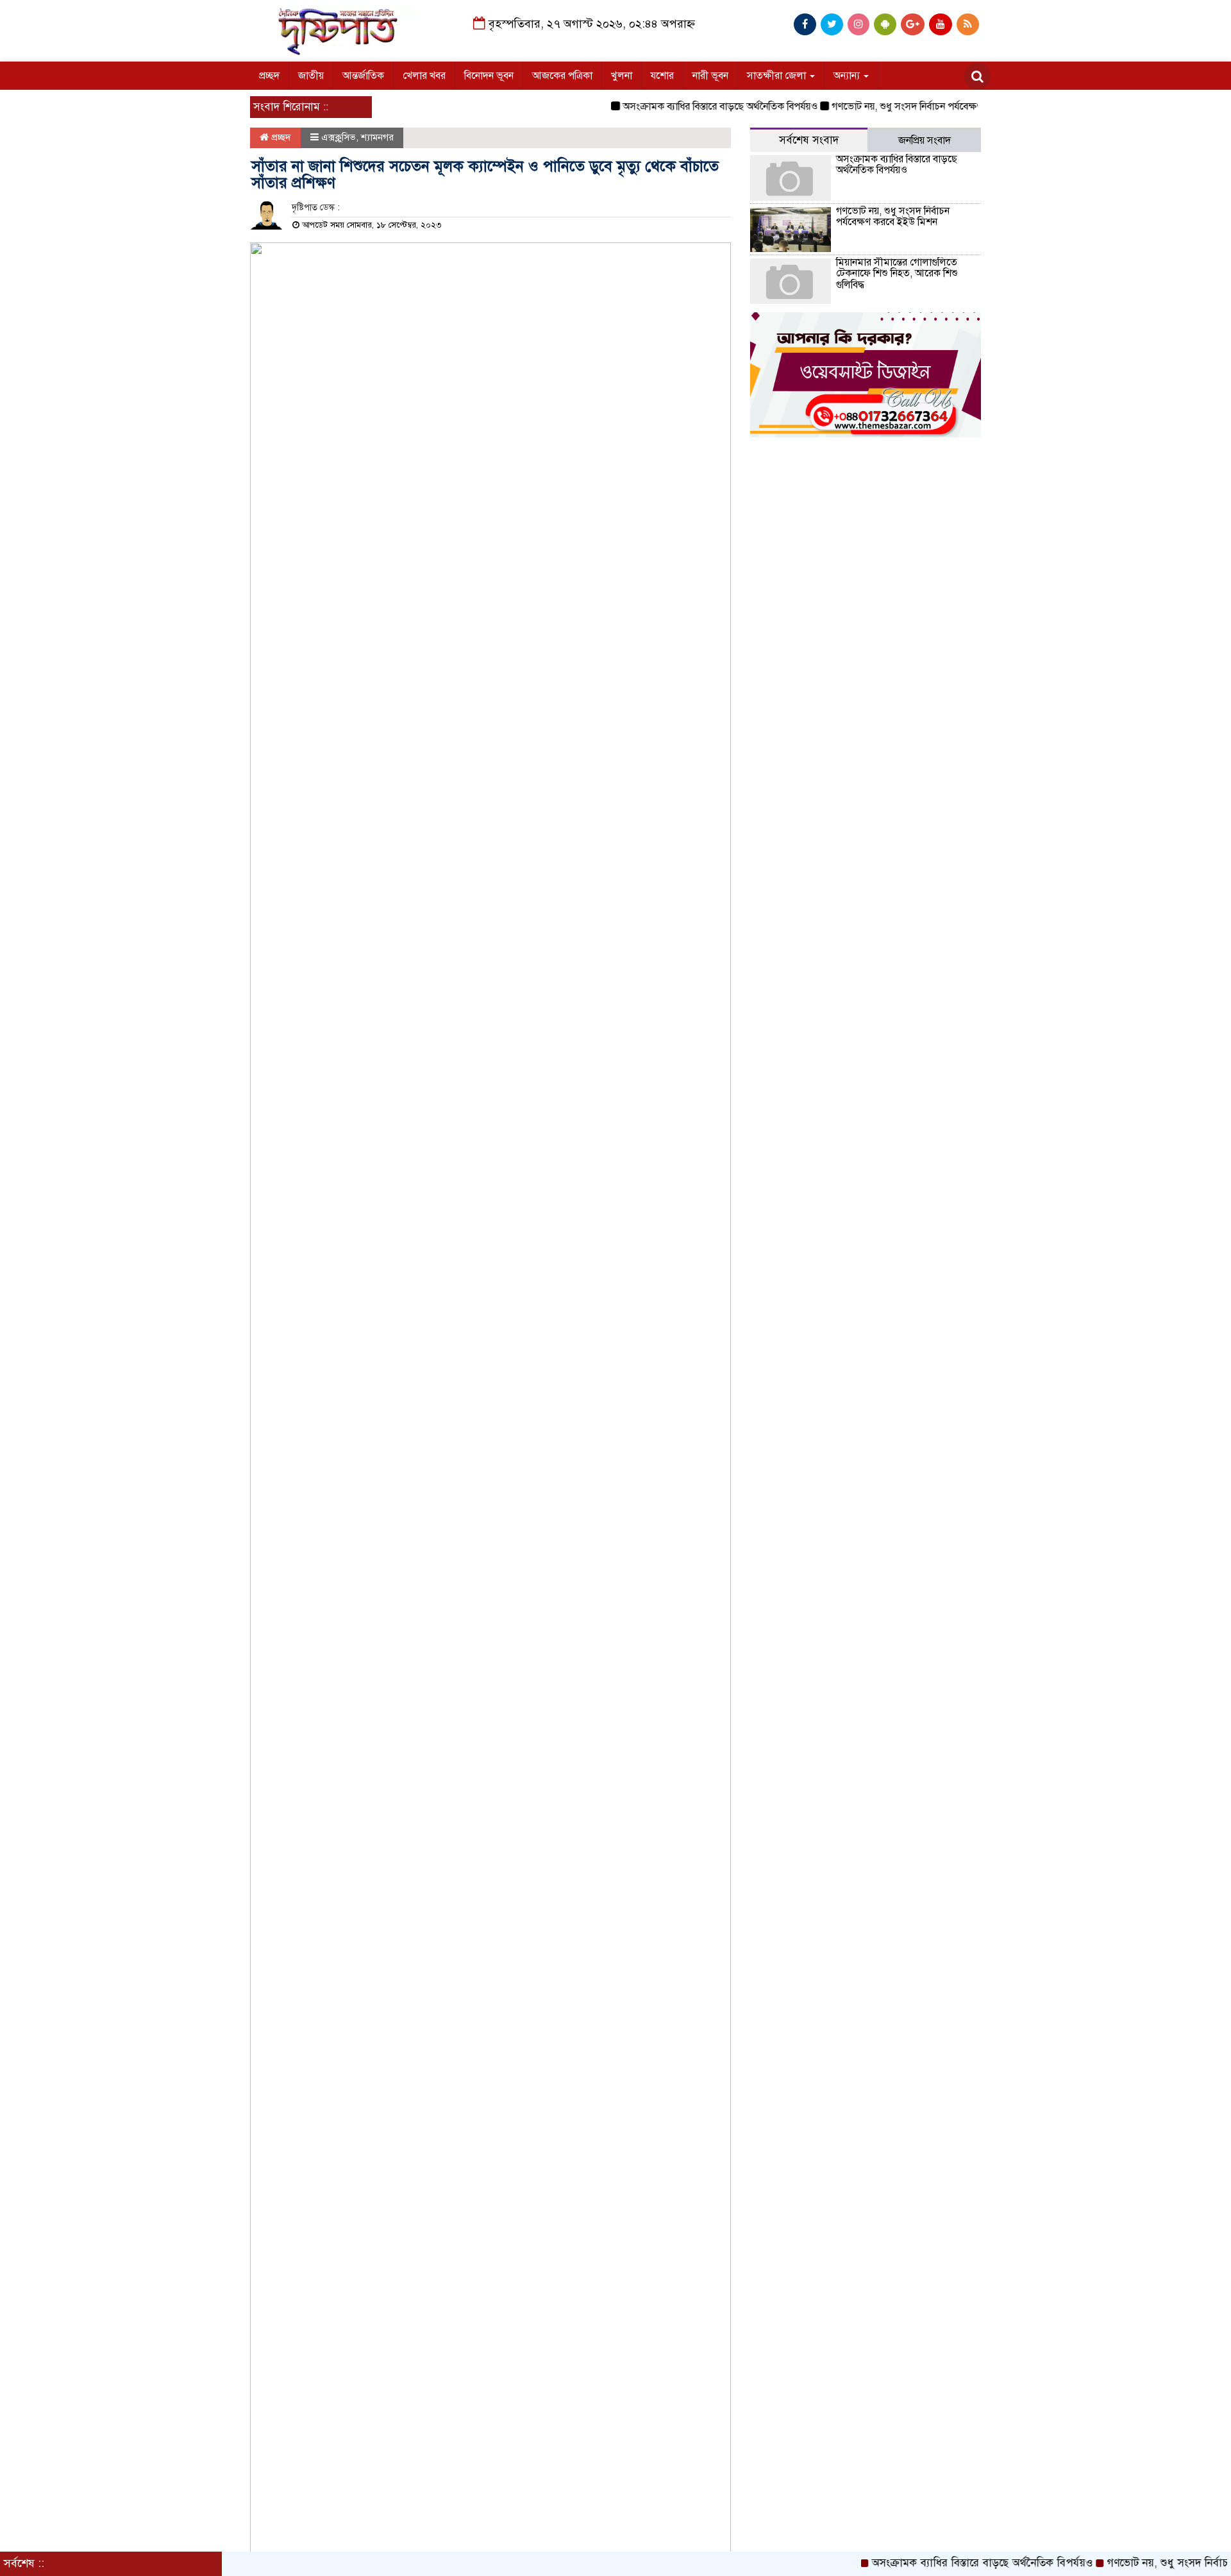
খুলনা (622, 76)
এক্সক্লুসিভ (339, 137)
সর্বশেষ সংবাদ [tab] (809, 140)
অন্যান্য (848, 76)
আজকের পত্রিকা (562, 76)
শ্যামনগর (377, 137)
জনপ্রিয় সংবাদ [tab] (925, 140)
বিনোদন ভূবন (489, 76)
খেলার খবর (424, 76)
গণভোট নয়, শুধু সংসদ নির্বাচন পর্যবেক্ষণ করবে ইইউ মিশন (906, 106)
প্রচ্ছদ (269, 76)
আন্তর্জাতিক (363, 76)
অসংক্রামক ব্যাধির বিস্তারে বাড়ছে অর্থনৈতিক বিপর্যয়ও (686, 106)
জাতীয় (311, 76)
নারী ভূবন (710, 76)
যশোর (662, 76)
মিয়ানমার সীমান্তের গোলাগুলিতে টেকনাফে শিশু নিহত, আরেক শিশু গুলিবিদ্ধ (897, 274)
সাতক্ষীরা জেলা (778, 76)
